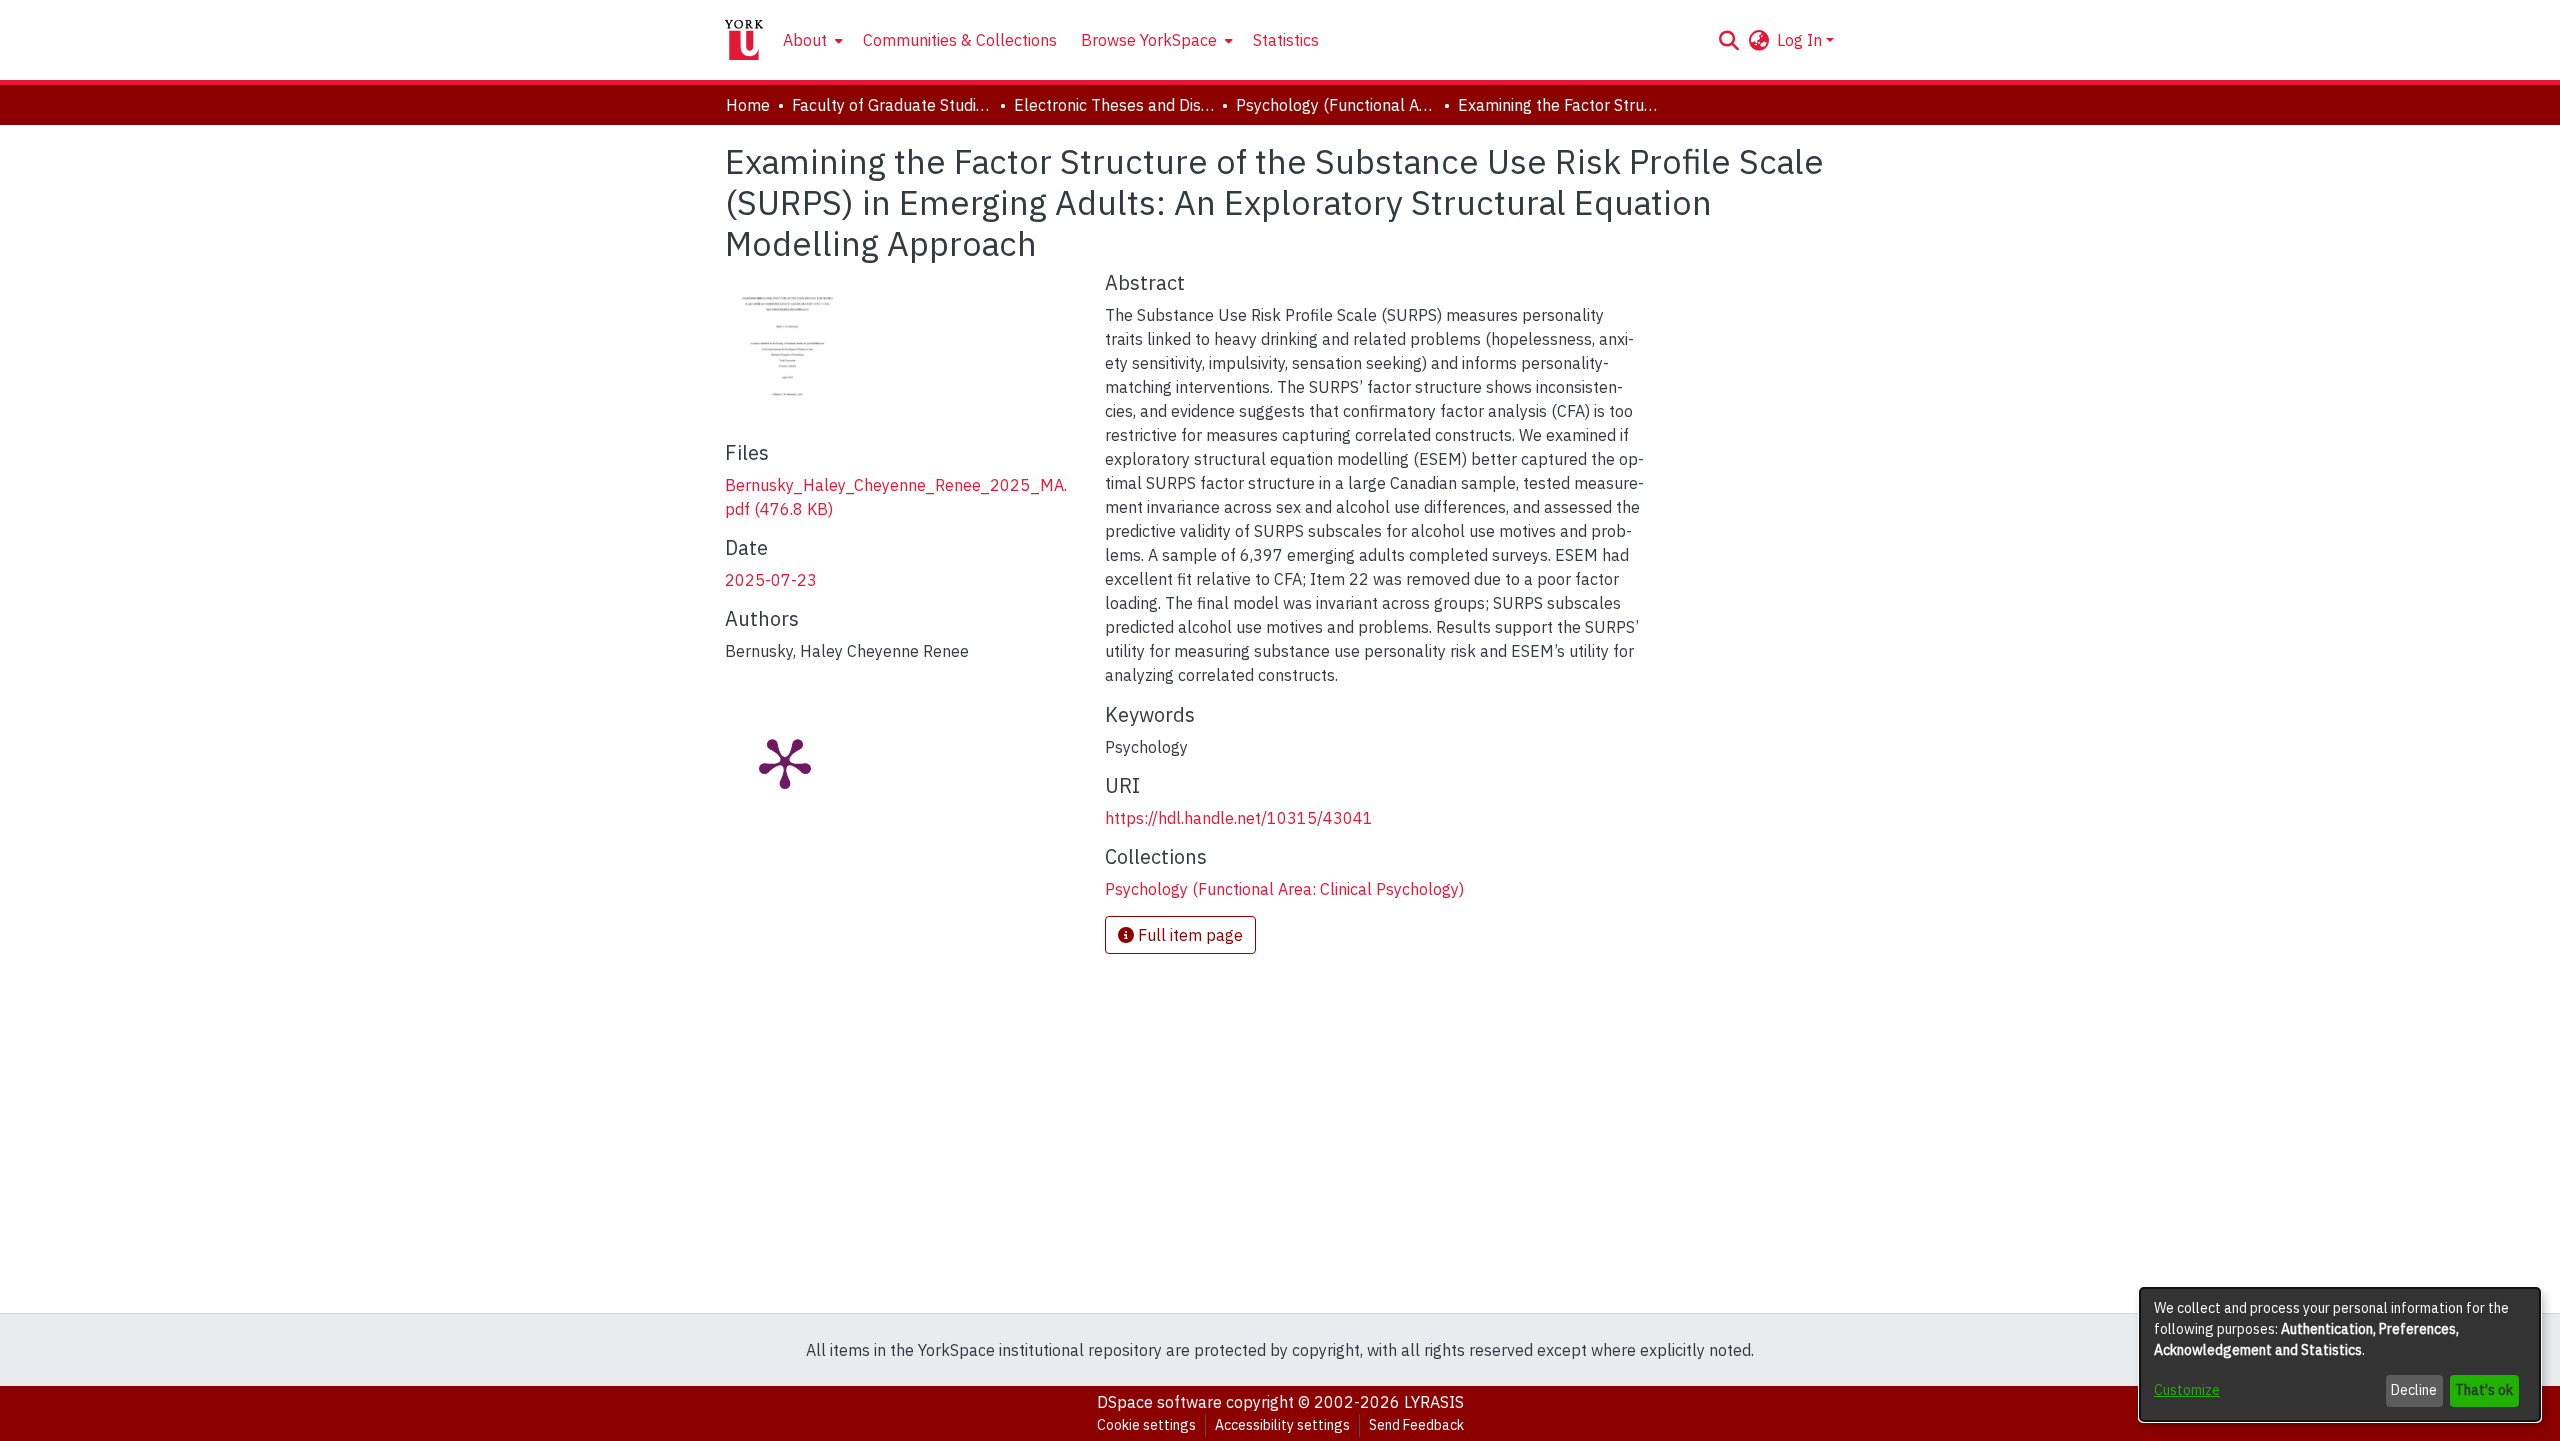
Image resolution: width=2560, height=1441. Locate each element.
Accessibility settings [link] (1282, 1425)
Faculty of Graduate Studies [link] (892, 105)
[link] (1284, 889)
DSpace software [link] (1159, 1402)
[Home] (744, 40)
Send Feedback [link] (1416, 1425)
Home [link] (748, 105)
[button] (1728, 40)
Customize (2187, 1390)
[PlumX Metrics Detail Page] (785, 762)
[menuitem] (811, 40)
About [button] (805, 40)
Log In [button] (1801, 40)
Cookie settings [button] (1146, 1425)
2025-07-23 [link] (771, 580)
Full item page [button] (1188, 935)
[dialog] (2340, 1354)
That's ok (2484, 1390)
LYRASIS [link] (1434, 1402)
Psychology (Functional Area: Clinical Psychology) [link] (1336, 105)
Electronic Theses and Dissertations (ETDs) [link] (1114, 105)
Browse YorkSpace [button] (1149, 40)
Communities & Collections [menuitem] (960, 40)
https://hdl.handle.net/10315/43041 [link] (1239, 818)
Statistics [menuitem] (1286, 40)
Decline (2414, 1390)
